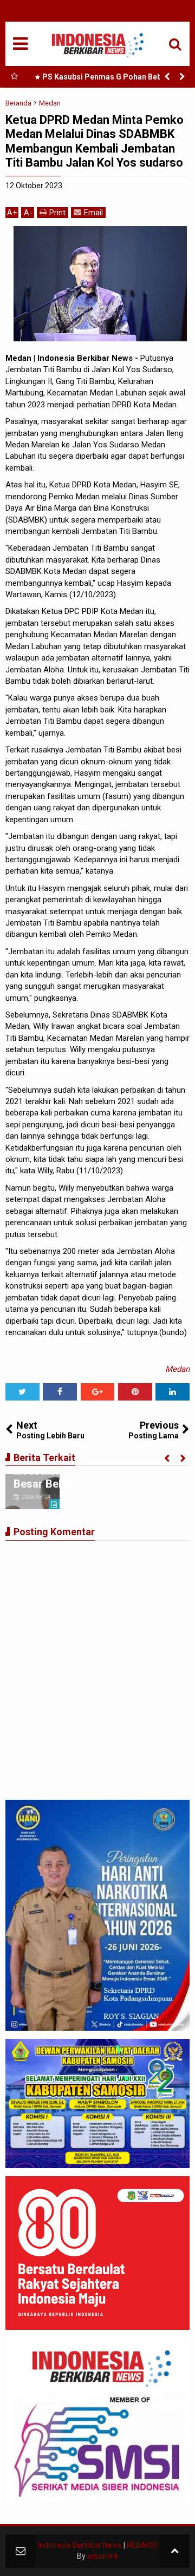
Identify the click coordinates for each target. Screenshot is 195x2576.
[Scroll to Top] (175, 2551)
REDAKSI (142, 2545)
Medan (177, 1369)
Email (93, 213)
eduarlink (103, 2556)
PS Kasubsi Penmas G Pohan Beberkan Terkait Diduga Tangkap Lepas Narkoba (110, 79)
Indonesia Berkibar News (80, 2545)
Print (57, 213)
